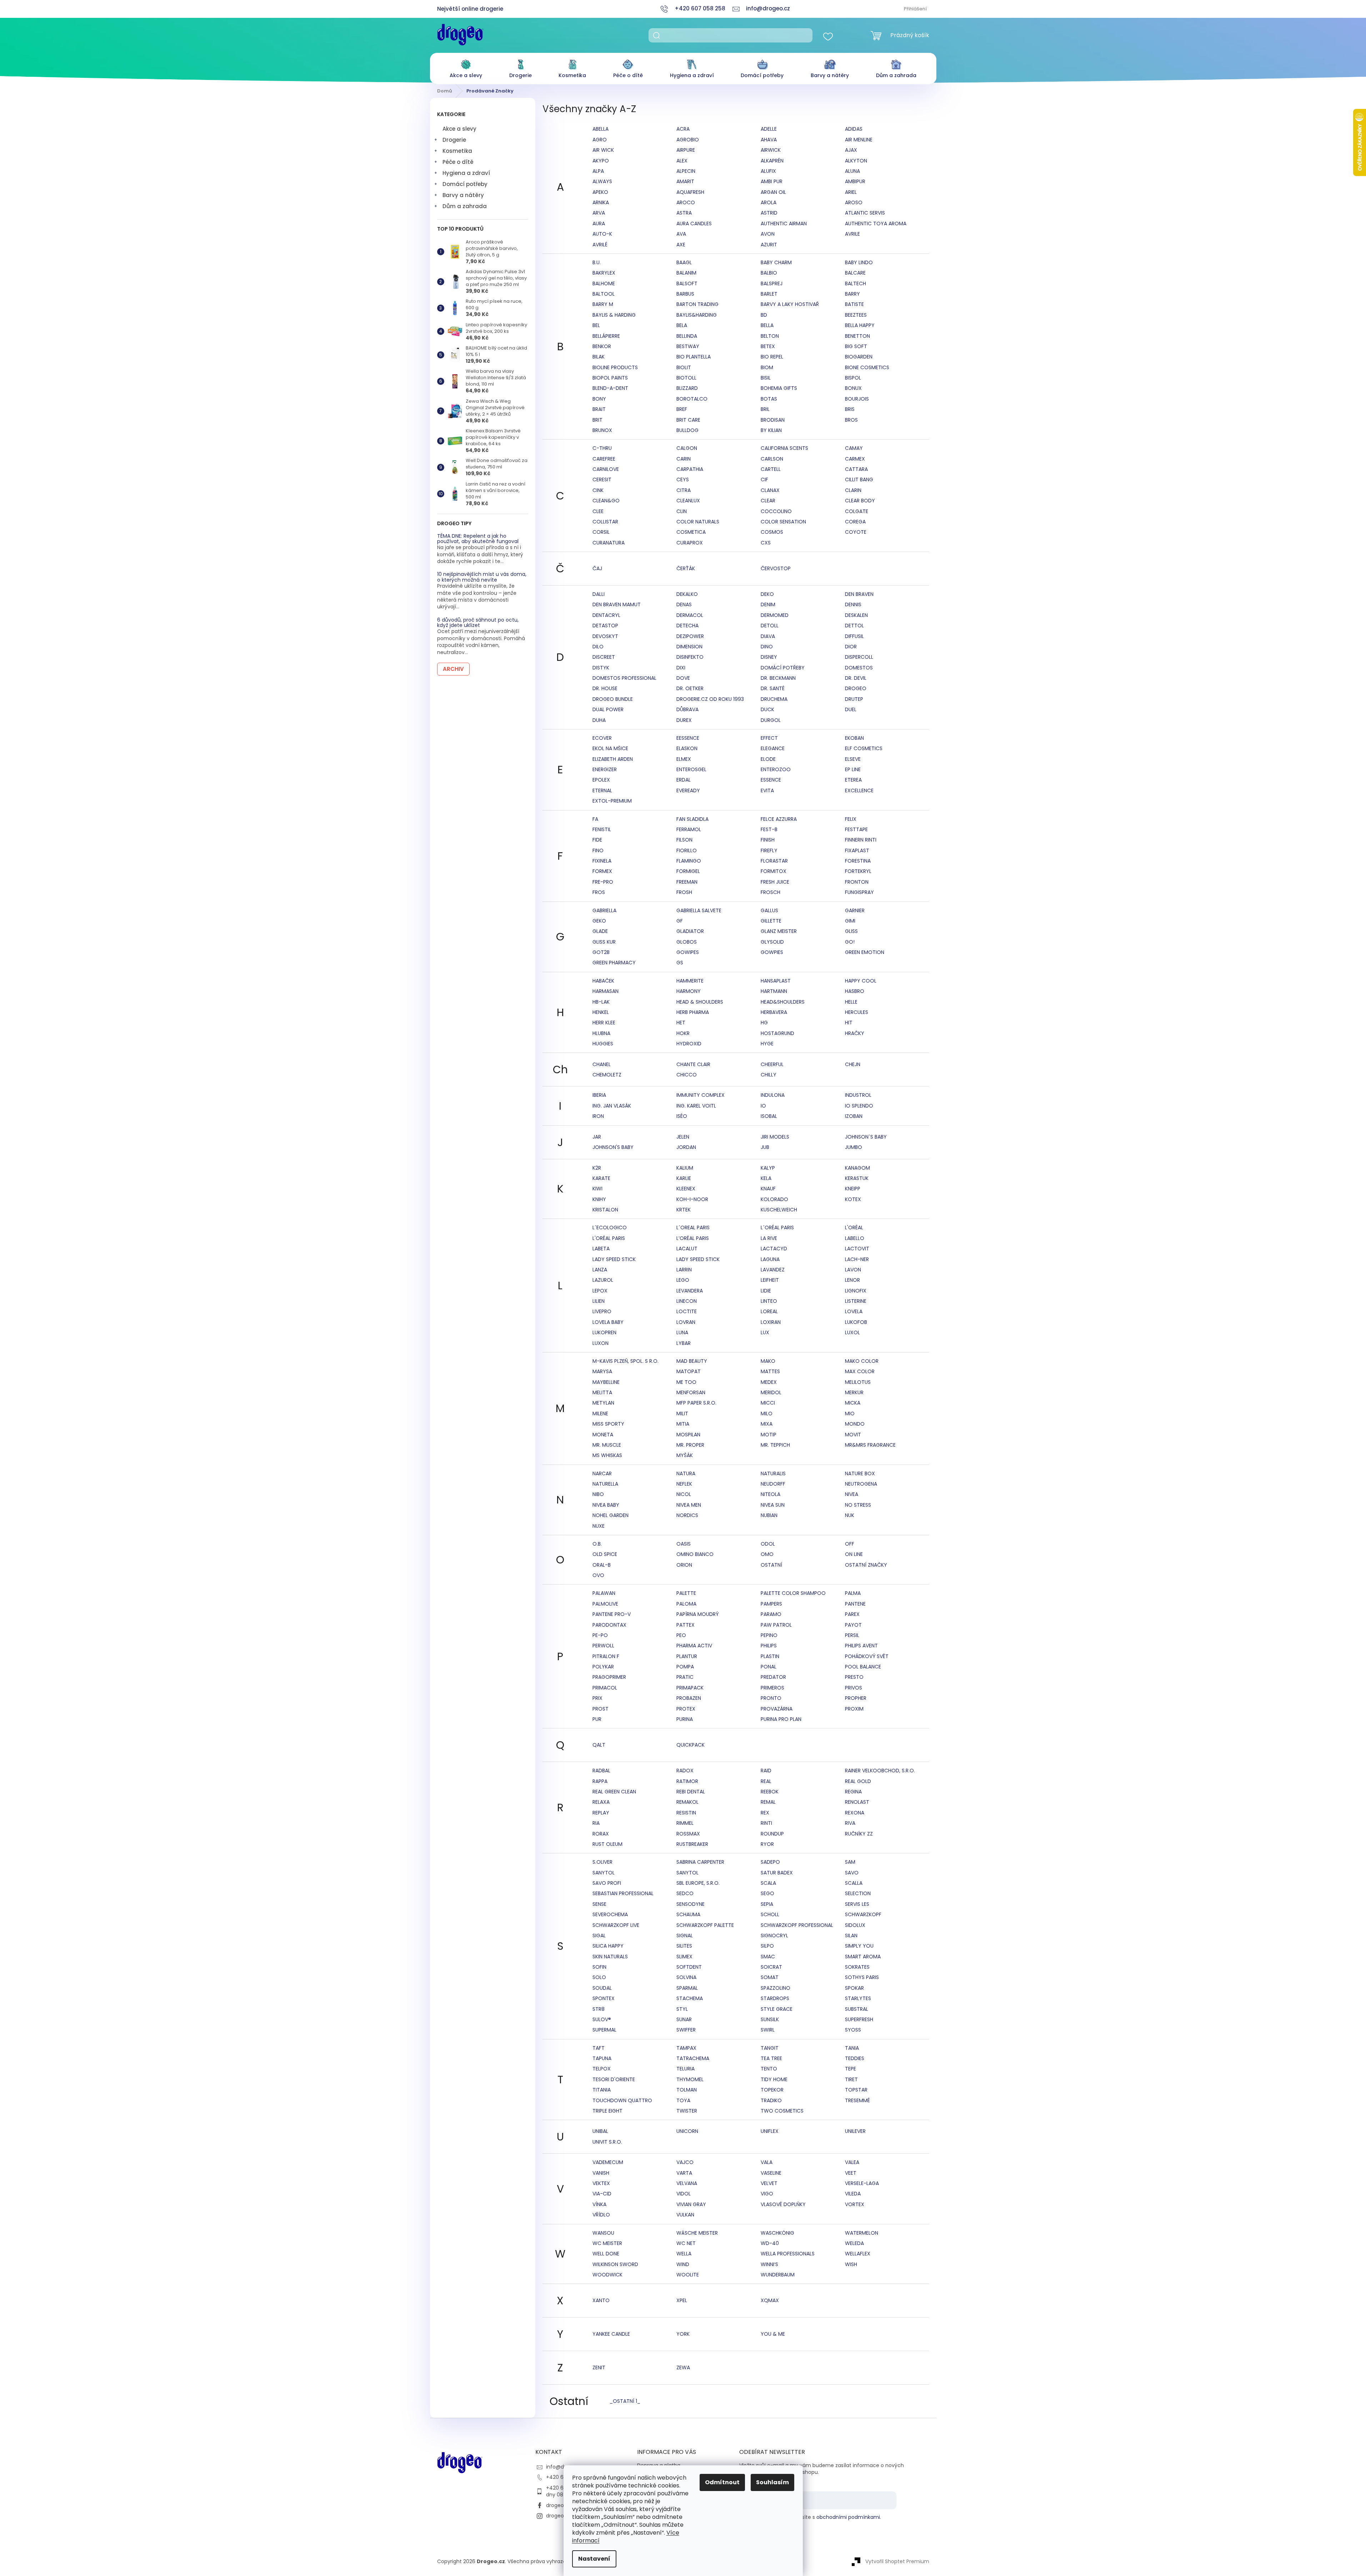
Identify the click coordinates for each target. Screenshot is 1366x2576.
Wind (683, 2264)
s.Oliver (602, 1862)
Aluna (852, 171)
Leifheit (770, 1280)
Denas (684, 604)
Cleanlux (688, 501)
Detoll (770, 626)
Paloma (686, 1604)
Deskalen (856, 615)
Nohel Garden (611, 1515)
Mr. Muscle (607, 1445)
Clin (682, 511)
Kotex (853, 1199)
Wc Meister (607, 2243)
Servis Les (857, 1904)
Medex (769, 1382)
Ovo (598, 1575)
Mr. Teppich (775, 1445)
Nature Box (860, 1473)
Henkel (601, 1012)
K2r (597, 1168)
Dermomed (775, 615)
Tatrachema (693, 2058)
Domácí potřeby (465, 184)
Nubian (769, 1515)
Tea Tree (771, 2058)
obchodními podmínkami (848, 2517)
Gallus (769, 910)
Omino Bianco (695, 1554)
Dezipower (690, 636)
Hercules (857, 1012)
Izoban (854, 1116)
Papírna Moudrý (697, 1614)
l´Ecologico (610, 1227)
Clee (598, 511)
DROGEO (856, 688)
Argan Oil (773, 192)
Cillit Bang (859, 479)
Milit (682, 1413)
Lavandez (773, 1270)
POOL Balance (863, 1667)
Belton (770, 336)
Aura (599, 224)
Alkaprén (772, 161)
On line (854, 1554)
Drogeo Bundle (613, 699)
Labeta (601, 1249)
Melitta (602, 1392)
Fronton (857, 882)
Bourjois (857, 399)
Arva (599, 213)
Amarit (685, 181)
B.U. (597, 262)
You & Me (773, 2334)
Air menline (859, 140)
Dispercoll (859, 657)
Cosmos (772, 532)
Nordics (687, 1515)
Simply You (859, 1946)
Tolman (687, 2090)
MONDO (855, 1424)
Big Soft (856, 346)
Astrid (769, 213)
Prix (597, 1698)
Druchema (774, 699)
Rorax (601, 1834)
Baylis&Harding (697, 315)
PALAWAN (604, 1593)
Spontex (604, 1998)
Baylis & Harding (614, 315)
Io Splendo (859, 1106)
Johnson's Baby (613, 1147)
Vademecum (608, 2162)
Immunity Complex (700, 1095)
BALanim (686, 273)
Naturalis (773, 1473)
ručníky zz (859, 1834)
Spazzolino (775, 1988)
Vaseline (771, 2173)
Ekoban (854, 738)
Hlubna (601, 1033)
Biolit (684, 367)
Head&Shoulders (783, 1002)
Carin (684, 459)
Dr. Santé (773, 688)
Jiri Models (775, 1137)
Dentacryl (606, 615)
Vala (767, 2162)
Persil (852, 1635)
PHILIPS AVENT (861, 1646)
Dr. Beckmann (778, 678)
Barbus (685, 294)
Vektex (601, 2183)
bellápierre (606, 336)
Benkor (602, 346)
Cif (764, 479)
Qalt (599, 1745)
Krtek (684, 1210)
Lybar (684, 1343)
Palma (853, 1593)
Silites (684, 1946)
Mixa (767, 1424)
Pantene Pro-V (612, 1614)
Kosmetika (457, 151)
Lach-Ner (857, 1259)
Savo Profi (607, 1883)
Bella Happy (860, 325)
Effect (769, 738)
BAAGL (684, 262)
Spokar (854, 1988)
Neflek (684, 1484)
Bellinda (687, 336)
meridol (771, 1392)
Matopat (689, 1371)
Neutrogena (861, 1484)
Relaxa (601, 1802)
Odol (768, 1544)
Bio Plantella (694, 357)
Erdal (684, 780)
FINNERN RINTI (861, 840)
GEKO (599, 921)
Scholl (770, 1914)
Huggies (603, 1044)
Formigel (688, 871)
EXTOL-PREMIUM (612, 801)
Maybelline (606, 1382)
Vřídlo (601, 2215)
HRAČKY (855, 1033)
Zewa (683, 2367)
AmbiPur (855, 181)
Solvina (686, 1977)
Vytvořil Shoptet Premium (897, 2561)
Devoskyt (605, 636)
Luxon (601, 1343)
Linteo (769, 1301)
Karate (601, 1178)
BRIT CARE (688, 420)
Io (763, 1106)
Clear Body (860, 501)
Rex (765, 1813)
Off (850, 1544)
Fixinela (602, 861)
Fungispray (859, 892)
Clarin (853, 490)
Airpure (686, 150)
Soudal (602, 1988)
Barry (852, 294)
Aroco (686, 202)
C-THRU (602, 448)
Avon (768, 234)
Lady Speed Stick (614, 1259)
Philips (769, 1646)
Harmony (689, 991)
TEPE (850, 2069)
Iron (598, 1116)
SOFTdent (689, 1967)
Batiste (854, 304)
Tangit (770, 2048)
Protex (686, 1709)
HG (764, 1023)
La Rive (769, 1238)
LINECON (687, 1301)
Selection (858, 1893)
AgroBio (688, 140)
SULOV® (602, 2019)
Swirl (768, 2030)
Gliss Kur (604, 942)
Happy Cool (861, 981)
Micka (853, 1403)
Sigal (599, 1935)
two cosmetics (782, 2111)
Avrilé (600, 245)
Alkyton (856, 161)
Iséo (682, 1116)
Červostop (776, 568)
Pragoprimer (609, 1677)
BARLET (769, 294)
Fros (599, 892)
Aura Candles (694, 224)
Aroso (854, 202)
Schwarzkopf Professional (797, 1925)
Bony (599, 399)
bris (850, 409)
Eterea (853, 780)
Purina (685, 1719)
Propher (856, 1698)
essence (771, 780)
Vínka (599, 2204)
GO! (850, 942)
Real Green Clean (614, 1792)
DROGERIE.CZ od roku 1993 (710, 699)
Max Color (860, 1371)
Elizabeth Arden (613, 759)
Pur (597, 1719)
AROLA (769, 202)
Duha (599, 720)
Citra (684, 490)
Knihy (599, 1199)
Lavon (853, 1270)
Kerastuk (857, 1178)
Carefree (604, 459)
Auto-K (602, 234)
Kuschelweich (779, 1210)
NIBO (598, 1494)
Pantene (855, 1604)
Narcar (602, 1473)
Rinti (766, 1823)
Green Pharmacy (614, 963)
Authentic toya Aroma (876, 224)
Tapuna (602, 2058)
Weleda (854, 2243)
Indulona (773, 1095)
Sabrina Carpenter (700, 1862)
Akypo (601, 161)
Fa (595, 819)
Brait (599, 409)
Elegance (773, 748)
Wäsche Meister (697, 2233)
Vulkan (685, 2215)
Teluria (685, 2069)
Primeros (772, 1688)
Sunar (684, 2019)
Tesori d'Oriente (614, 2079)
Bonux (853, 388)
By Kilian (771, 430)
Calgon (687, 448)
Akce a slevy (459, 129)
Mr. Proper (690, 1445)
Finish (768, 840)
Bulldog (687, 430)
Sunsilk (770, 2019)
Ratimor (687, 1781)
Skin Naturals (610, 1957)
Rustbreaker (692, 1844)
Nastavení (594, 2559)
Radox (685, 1771)
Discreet (604, 657)
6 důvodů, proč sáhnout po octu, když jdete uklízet (478, 623)
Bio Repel (772, 357)
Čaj (597, 568)
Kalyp (768, 1168)
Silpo (767, 1946)
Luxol (852, 1332)
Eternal (602, 790)
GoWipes (688, 952)
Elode (768, 759)
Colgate (857, 511)
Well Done (606, 2254)
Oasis (684, 1544)
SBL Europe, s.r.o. (698, 1883)
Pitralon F (606, 1656)
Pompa (685, 1667)
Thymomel (690, 2079)
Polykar (603, 1667)
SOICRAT (771, 1967)
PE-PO (600, 1635)
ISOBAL (769, 1116)
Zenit (599, 2367)
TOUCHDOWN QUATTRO (622, 2100)
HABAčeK (603, 981)
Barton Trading (697, 304)
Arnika (601, 202)
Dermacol (690, 615)
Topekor (772, 2090)
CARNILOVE (606, 469)
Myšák (685, 1455)
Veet (851, 2173)
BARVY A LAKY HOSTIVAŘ (790, 304)
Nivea (852, 1494)
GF (680, 921)
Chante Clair (693, 1064)
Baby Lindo (859, 262)
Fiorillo (687, 850)
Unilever (855, 2131)
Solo (599, 1977)
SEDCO (685, 1893)
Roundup (772, 1834)
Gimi (850, 921)
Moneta (603, 1435)
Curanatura (609, 543)
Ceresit (602, 479)
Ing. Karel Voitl (696, 1106)
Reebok (770, 1792)
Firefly (769, 850)
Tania (852, 2048)
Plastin (770, 1656)
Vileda (853, 2194)
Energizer (605, 769)
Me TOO (686, 1382)
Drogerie (454, 140)
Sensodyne (690, 1904)
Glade (600, 931)
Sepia (767, 1904)
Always (602, 181)
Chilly (769, 1075)
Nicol (684, 1494)
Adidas (854, 129)
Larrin (684, 1270)
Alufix (768, 171)
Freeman (687, 882)
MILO (767, 1413)
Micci (768, 1403)
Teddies (855, 2058)
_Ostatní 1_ (625, 2401)
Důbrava (687, 709)
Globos (687, 942)
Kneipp (853, 1189)
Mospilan (688, 1435)
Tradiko (771, 2100)
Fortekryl (858, 871)
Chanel (602, 1064)
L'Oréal (854, 1227)
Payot (853, 1625)
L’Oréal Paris (693, 1238)
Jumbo (854, 1147)
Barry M (603, 304)
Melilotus (858, 1382)
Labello (855, 1238)
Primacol (605, 1688)
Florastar (774, 861)
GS (680, 963)
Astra (684, 213)
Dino (767, 647)
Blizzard (687, 388)
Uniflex (770, 2131)
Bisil (766, 378)
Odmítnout (722, 2482)
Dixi (681, 668)
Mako (768, 1361)
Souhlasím (772, 2482)
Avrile (852, 234)
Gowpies (772, 952)
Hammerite (690, 981)
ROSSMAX (688, 1834)
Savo (852, 1873)
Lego (683, 1280)
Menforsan (691, 1392)
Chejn (853, 1064)
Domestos (859, 668)
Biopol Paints (610, 378)
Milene (600, 1413)
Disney (769, 657)
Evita (767, 790)
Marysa (602, 1371)
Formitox (774, 871)
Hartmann (774, 991)
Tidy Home (774, 2079)
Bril (765, 409)
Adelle (769, 129)
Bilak (599, 357)
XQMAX (770, 2300)
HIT (849, 1023)
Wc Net (686, 2243)
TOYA (683, 2100)
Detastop (605, 626)
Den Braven (859, 594)
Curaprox (690, 543)
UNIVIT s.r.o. (607, 2142)
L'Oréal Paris (609, 1238)
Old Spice (605, 1554)
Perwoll (603, 1646)
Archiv (453, 669)
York (683, 2334)
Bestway (688, 346)
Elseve (853, 759)
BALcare (855, 273)
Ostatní (771, 1565)
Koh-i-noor (692, 1199)
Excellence (859, 790)
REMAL (768, 1802)
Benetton (857, 336)
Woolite (688, 2275)
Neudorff (773, 1484)
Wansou (603, 2233)
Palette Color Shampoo (793, 1593)
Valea (852, 2162)
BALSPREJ (772, 283)
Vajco (685, 2162)
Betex (768, 346)
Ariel (851, 192)
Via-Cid (602, 2194)
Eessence (688, 738)
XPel (682, 2300)
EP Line (853, 769)
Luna (682, 1332)
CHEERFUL (772, 1064)
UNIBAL (600, 2131)
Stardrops (775, 1998)
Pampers (771, 1604)
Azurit (769, 245)
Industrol (858, 1095)
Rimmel (685, 1823)
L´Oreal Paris (693, 1227)
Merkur (854, 1392)
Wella (684, 2254)
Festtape (856, 829)
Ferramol (689, 829)
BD (764, 315)
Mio (850, 1413)
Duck (767, 709)
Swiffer (686, 2030)
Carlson (772, 459)
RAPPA (600, 1781)
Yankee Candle (611, 2334)
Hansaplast (776, 981)
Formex (602, 871)
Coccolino (776, 511)
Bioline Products (615, 367)
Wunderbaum (778, 2275)
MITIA (683, 1424)
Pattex (685, 1625)
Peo (681, 1635)
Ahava (769, 140)
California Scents (784, 448)
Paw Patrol (776, 1625)
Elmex (684, 759)
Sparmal (687, 1988)
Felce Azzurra (779, 819)
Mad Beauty (692, 1361)
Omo (767, 1554)
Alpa (598, 171)
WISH (851, 2264)
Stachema (690, 1998)
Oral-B (602, 1565)
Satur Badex (777, 1873)
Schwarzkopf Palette (705, 1925)
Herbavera (774, 1012)
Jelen (683, 1137)
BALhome (604, 283)
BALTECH (855, 283)
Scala (768, 1883)
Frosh (684, 892)
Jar (597, 1137)
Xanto (601, 2300)
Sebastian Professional (623, 1893)
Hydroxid (689, 1044)
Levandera (690, 1291)
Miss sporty (608, 1424)
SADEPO (770, 1862)
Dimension (689, 647)
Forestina (858, 861)
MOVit (853, 1435)
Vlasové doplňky (783, 2204)
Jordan (686, 1147)
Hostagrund (777, 1033)
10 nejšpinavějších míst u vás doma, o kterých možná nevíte (482, 577)
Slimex (684, 1957)
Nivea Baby (606, 1505)
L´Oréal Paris (777, 1227)
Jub (765, 1147)
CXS (766, 543)
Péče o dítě (458, 162)
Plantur (687, 1656)
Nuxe (599, 1526)
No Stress (858, 1505)
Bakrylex (604, 273)
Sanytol (604, 1873)
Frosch (770, 892)
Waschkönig (777, 2233)
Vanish (601, 2173)
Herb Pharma (693, 1012)
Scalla (854, 1883)
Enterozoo (776, 769)
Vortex (855, 2204)
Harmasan (606, 991)
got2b (601, 952)
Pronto (771, 1698)
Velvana (687, 2183)
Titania (602, 2090)
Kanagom (857, 1168)
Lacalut (687, 1249)
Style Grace (777, 2009)
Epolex (601, 780)
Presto (854, 1677)
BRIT (597, 420)
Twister (687, 2111)
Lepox (600, 1291)
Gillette (771, 921)
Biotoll (686, 378)
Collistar (605, 522)
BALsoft (687, 283)
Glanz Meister (779, 931)
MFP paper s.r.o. (696, 1403)
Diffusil (854, 636)
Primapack (690, 1688)
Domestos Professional (624, 678)
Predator (773, 1677)
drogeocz (558, 2505)
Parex (852, 1614)
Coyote (856, 532)
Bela (682, 325)
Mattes (770, 1371)
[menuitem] (466, 67)
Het (681, 1023)
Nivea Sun (773, 1505)
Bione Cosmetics (867, 367)
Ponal (769, 1667)
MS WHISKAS (607, 1455)
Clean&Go (606, 501)
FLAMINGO (689, 861)
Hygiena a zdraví (466, 173)
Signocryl (774, 1935)
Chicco (687, 1075)
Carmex (855, 459)
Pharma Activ (694, 1646)
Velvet (769, 2183)
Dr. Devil (856, 678)
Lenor (852, 1280)
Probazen (689, 1698)
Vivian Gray (691, 2204)
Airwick (771, 150)
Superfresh (859, 2019)
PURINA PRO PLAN (781, 1719)
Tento (769, 2069)
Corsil (601, 532)
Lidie (766, 1291)
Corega (855, 522)
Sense (599, 1904)
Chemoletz (607, 1075)
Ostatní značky (866, 1565)
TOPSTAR (856, 2090)
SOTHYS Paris (862, 1977)
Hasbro (855, 991)
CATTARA (856, 469)
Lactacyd (774, 1249)
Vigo (767, 2194)
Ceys (683, 479)
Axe (681, 245)
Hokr (683, 1033)
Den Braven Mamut (617, 604)
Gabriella (604, 910)
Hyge (767, 1044)
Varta (684, 2173)
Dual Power (608, 709)
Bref (682, 409)
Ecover (602, 738)
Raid (766, 1771)
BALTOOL (604, 294)
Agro (600, 140)
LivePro (602, 1311)
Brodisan (773, 420)
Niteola (770, 1494)
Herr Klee (604, 1023)
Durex (684, 720)
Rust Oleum (607, 1844)
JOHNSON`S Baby (866, 1137)
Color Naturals (698, 522)
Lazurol (603, 1280)
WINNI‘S (769, 2264)
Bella (767, 325)
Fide (597, 840)
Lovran (686, 1322)
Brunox (602, 430)
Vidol (684, 2194)
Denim (768, 604)
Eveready (688, 790)
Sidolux (855, 1925)
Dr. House (605, 688)
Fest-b (769, 829)
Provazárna (777, 1709)
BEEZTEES (856, 315)
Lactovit (857, 1249)
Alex (682, 161)
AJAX (851, 150)
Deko (767, 594)
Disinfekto (690, 657)
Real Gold (858, 1781)
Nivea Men (689, 1505)
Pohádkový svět (867, 1656)
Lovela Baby (608, 1322)
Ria (596, 1823)
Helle (851, 1002)
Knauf (768, 1189)
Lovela (854, 1311)
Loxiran (771, 1322)
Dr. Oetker (690, 688)
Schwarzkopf (863, 1914)
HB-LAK (601, 1002)
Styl (682, 2009)
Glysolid (772, 942)
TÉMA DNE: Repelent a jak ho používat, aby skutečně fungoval (478, 539)
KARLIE (684, 1178)
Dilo (598, 647)
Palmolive (605, 1604)
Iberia (599, 1095)
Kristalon (605, 1210)
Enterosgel (691, 769)
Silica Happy (608, 1946)
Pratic (685, 1677)
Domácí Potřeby (783, 668)
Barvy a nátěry (463, 195)
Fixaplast (857, 850)
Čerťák (686, 568)
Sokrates (857, 1967)
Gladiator (690, 931)
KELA (766, 1178)
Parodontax (609, 1625)
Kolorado (774, 1199)
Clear (768, 501)
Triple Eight (607, 2111)
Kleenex (686, 1189)
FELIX (851, 819)
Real (766, 1781)
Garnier (855, 910)
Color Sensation (783, 522)
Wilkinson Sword (615, 2264)
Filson (684, 840)
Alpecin (686, 171)
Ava (681, 234)
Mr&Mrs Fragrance (870, 1445)
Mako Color (862, 1361)
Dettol (854, 626)
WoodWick (607, 2275)
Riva (850, 1823)
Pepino (769, 1635)
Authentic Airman (784, 224)
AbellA (601, 129)
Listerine (856, 1301)
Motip (769, 1435)
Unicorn (687, 2131)
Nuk (850, 1515)
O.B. (597, 1544)
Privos (854, 1688)
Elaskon (687, 748)
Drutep (854, 699)
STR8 (599, 2009)
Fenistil (602, 829)
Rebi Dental (691, 1792)
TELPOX (602, 2069)
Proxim (854, 1709)
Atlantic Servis (865, 213)
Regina (853, 1792)
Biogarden (859, 357)
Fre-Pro (603, 882)
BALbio (769, 273)
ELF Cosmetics (864, 748)
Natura (686, 1473)
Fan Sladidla (692, 819)
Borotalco (692, 399)
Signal (685, 1935)
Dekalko (687, 594)
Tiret (851, 2079)
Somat (770, 1977)
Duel (851, 709)
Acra (683, 129)
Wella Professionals (788, 2254)
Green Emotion (865, 952)
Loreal (769, 1311)
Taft (599, 2048)
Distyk (601, 668)
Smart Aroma (863, 1957)
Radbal (601, 1771)
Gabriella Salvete (699, 910)
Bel (596, 325)
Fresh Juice (775, 882)
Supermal (604, 2030)
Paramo (771, 1614)
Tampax (686, 2048)
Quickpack (690, 1745)
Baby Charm (776, 262)
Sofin (599, 1967)
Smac (768, 1957)
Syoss (853, 2030)
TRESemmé (857, 2100)
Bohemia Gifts (779, 388)
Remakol (687, 1802)
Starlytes (858, 1998)
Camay (854, 448)
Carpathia (690, 469)
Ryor (767, 1844)
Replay (601, 1813)
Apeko (600, 192)
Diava (768, 636)
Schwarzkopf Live (616, 1925)
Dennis (853, 604)
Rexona (855, 1813)
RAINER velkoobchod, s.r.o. (880, 1771)
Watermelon (862, 2233)
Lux (765, 1332)
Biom (767, 367)
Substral (857, 2009)
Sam (850, 1862)
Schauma (688, 1914)
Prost (601, 1709)
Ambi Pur (772, 181)
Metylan (603, 1403)
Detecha (687, 626)
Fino (598, 850)
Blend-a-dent (610, 388)
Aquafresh (690, 192)
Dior (851, 647)
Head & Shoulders (700, 1002)
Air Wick (603, 150)
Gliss (851, 931)
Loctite (687, 1311)
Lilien (599, 1301)
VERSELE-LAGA (862, 2183)
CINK (598, 490)
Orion (684, 1565)
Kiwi (597, 1189)
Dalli (599, 594)
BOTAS (769, 399)
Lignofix (856, 1291)
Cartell (771, 469)
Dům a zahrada (465, 206)
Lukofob (856, 1322)
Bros (851, 420)
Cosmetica (691, 532)
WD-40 (770, 2243)
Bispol (853, 378)
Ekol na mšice (610, 748)
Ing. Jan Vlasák (612, 1106)
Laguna (770, 1259)
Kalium (685, 1168)
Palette (686, 1593)
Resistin (686, 1813)
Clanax (770, 490)
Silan (851, 1935)
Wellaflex (858, 2254)
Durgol (771, 720)
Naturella (605, 1484)
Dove (683, 678)
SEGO (767, 1893)
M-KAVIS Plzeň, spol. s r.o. (626, 1361)
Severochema (610, 1914)
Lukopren (604, 1332)
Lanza (600, 1270)
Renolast (857, 1802)
